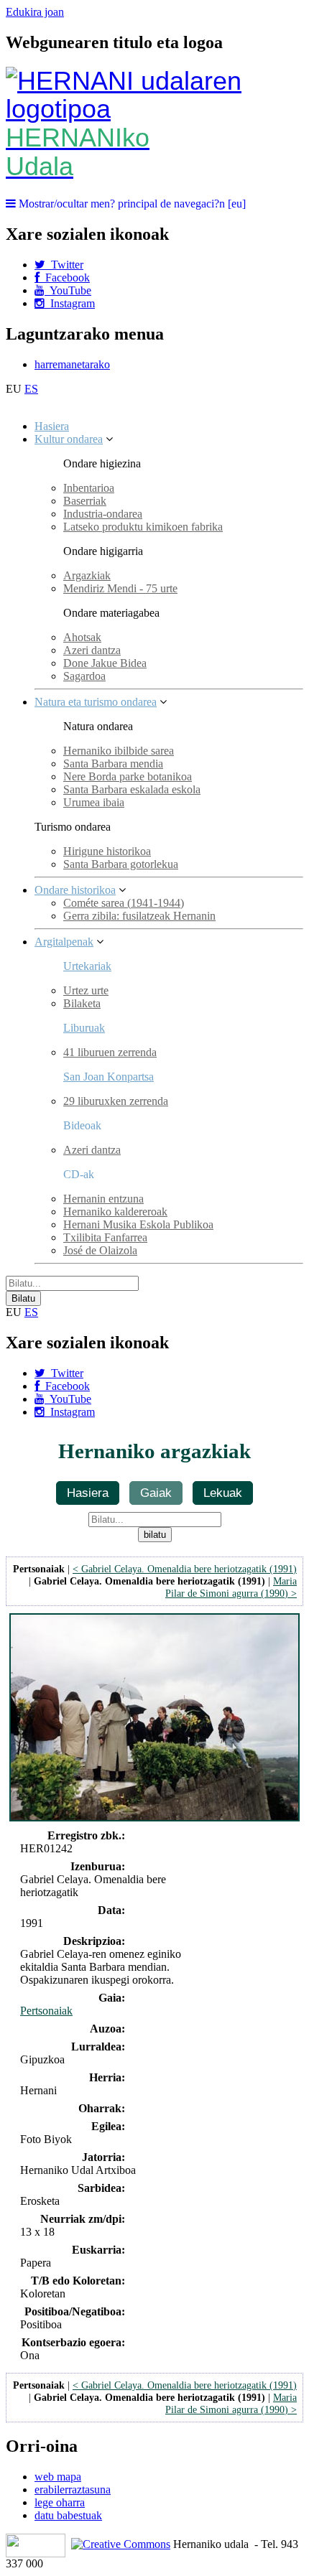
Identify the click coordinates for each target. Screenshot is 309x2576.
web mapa (58, 2477)
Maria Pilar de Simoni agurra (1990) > (231, 1587)
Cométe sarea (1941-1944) (124, 903)
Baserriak (85, 501)
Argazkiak (87, 575)
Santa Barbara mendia (113, 764)
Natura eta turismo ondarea (96, 702)
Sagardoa (84, 676)
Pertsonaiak (46, 2011)
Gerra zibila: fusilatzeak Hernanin (139, 916)
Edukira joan (35, 12)
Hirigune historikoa (107, 851)
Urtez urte (86, 990)
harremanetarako (72, 364)
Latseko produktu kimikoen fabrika (143, 527)
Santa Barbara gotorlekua (121, 864)
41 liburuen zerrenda (110, 1052)
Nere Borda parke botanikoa (128, 776)
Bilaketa (82, 1003)
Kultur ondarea (69, 439)
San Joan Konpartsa (109, 1077)
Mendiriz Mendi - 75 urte (120, 588)
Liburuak (84, 1028)
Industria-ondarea (103, 514)
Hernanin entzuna (103, 1199)
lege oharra (60, 2502)
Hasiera (52, 426)
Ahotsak (82, 637)
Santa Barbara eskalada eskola (132, 789)
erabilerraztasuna (73, 2489)
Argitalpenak (64, 942)
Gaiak (156, 1493)
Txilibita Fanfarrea (105, 1237)
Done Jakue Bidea (105, 663)
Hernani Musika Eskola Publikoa (138, 1224)
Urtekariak (87, 966)
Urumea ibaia (94, 802)
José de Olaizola (100, 1250)
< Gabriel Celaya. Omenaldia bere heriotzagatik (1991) (185, 1569)
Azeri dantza (92, 650)
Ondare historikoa (75, 890)
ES (31, 389)
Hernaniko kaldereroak (115, 1212)
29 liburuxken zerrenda (116, 1101)
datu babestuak (68, 2515)
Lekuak (223, 1493)
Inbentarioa (89, 488)
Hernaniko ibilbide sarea (119, 751)
